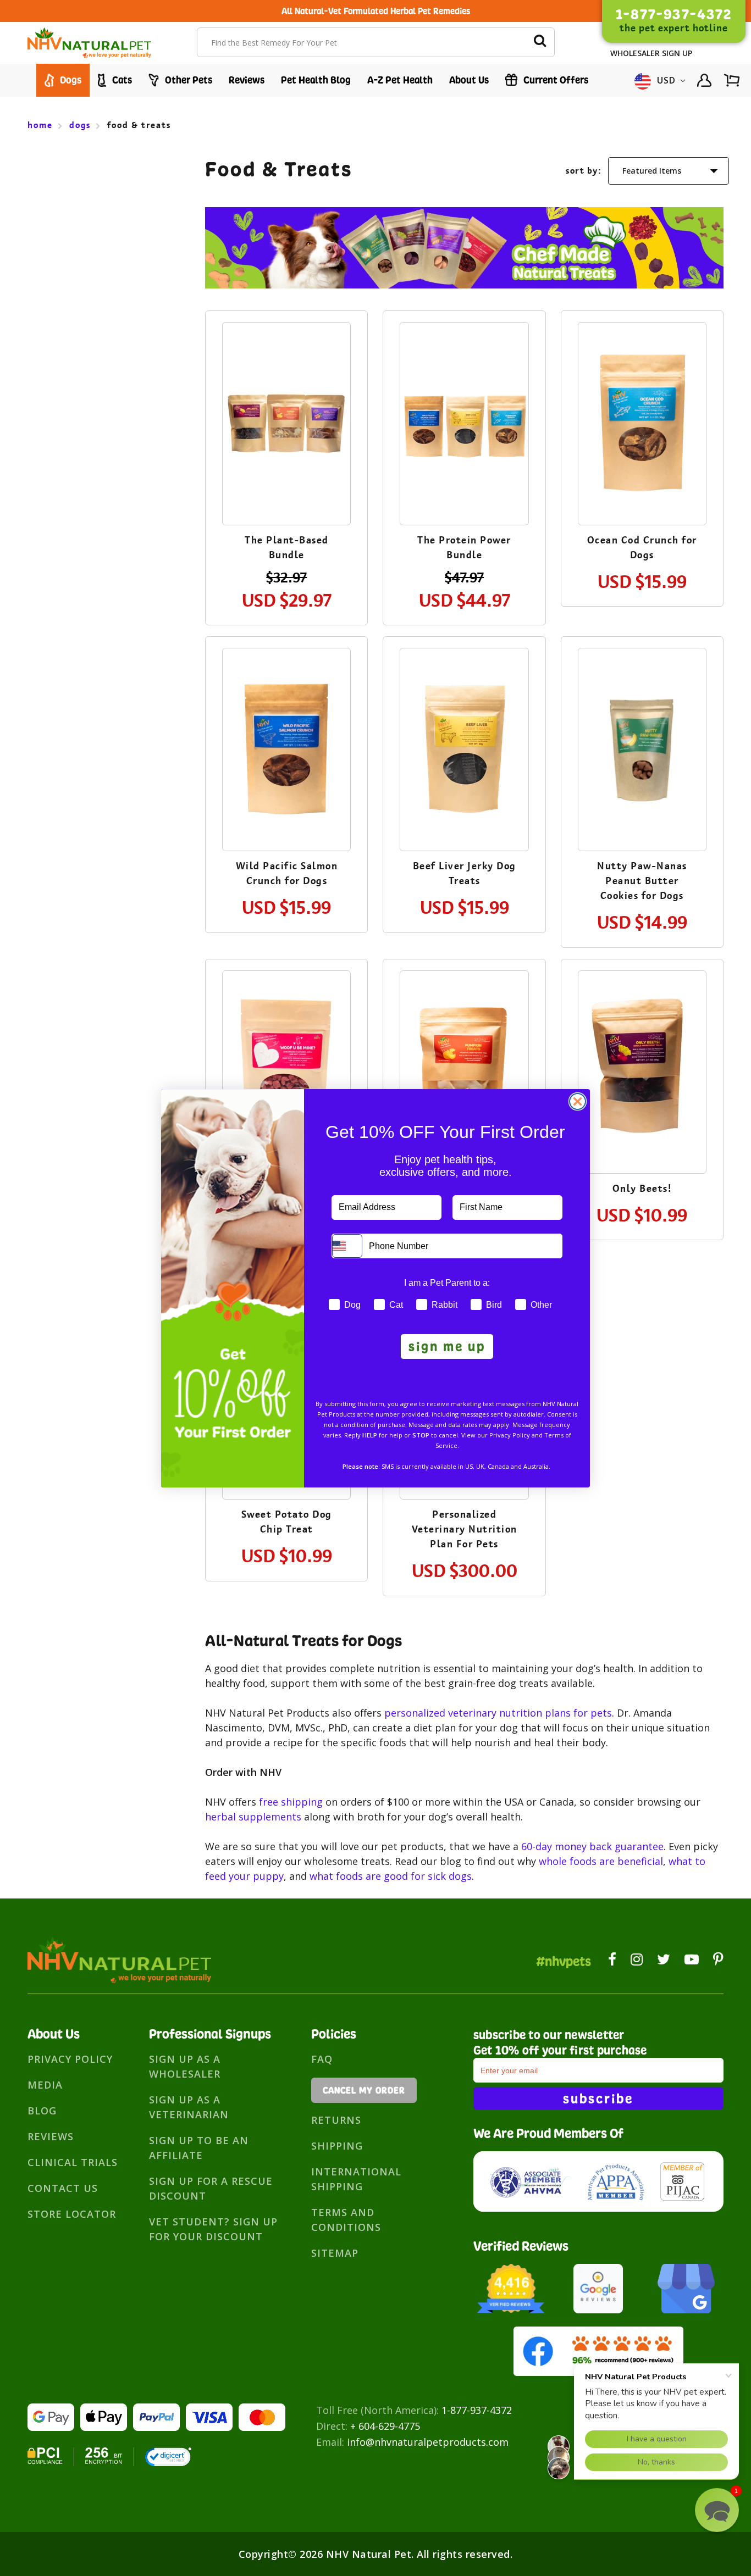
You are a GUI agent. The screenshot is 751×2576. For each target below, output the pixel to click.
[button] (717, 2510)
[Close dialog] (578, 1101)
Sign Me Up (447, 1346)
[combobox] (347, 1246)
